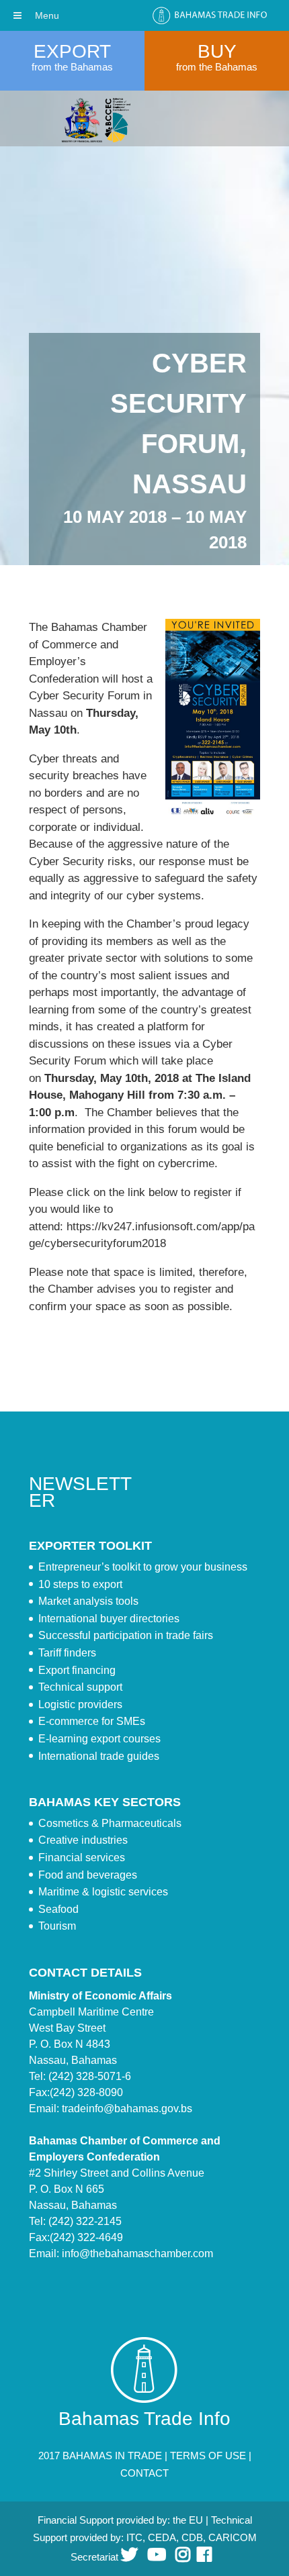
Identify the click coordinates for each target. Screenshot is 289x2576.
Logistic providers (80, 1704)
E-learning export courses (99, 1739)
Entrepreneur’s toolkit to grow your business (143, 1567)
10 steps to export (80, 1584)
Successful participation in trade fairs (126, 1635)
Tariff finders (67, 1653)
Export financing (77, 1670)
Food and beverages (88, 1875)
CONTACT (144, 2473)
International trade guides (99, 1756)
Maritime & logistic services (103, 1892)
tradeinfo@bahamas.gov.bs (127, 2109)
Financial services (82, 1857)
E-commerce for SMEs (92, 1721)
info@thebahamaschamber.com (137, 2253)
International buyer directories (109, 1619)
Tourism (57, 1926)
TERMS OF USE (208, 2456)
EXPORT (72, 51)
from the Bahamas (72, 67)
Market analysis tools (88, 1601)
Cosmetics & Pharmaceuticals (110, 1823)
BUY (217, 51)
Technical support (80, 1687)
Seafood (58, 1909)
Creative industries (83, 1840)
